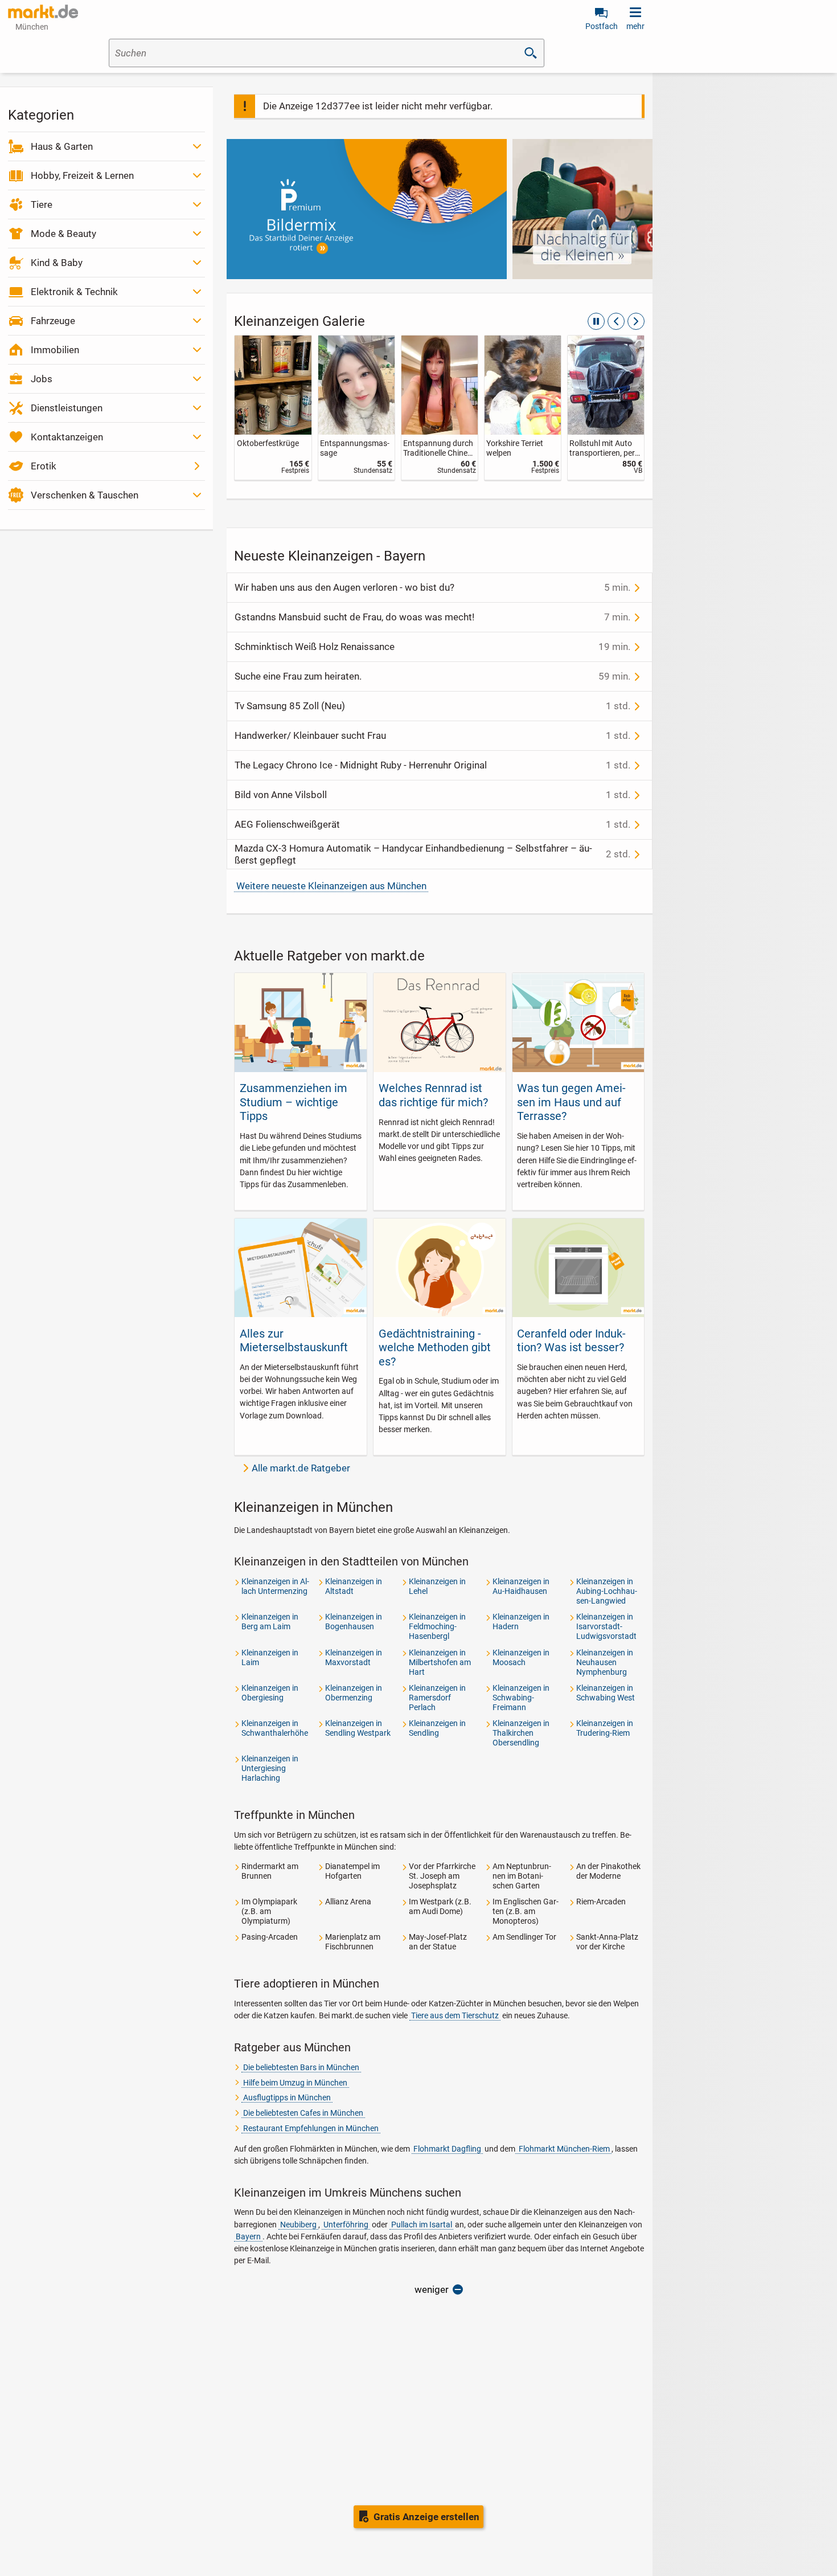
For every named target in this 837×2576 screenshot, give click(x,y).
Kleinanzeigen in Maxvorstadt (354, 1657)
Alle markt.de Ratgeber (301, 1468)
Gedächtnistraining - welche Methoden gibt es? (435, 1348)
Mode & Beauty (63, 234)
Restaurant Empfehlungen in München (311, 2128)
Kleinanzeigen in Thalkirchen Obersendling (521, 1733)
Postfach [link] (602, 26)
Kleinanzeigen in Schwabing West (606, 1693)
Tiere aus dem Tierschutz (455, 2015)
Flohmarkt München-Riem (563, 2149)
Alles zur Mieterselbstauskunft (294, 1340)
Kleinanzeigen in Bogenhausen (354, 1622)
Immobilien (55, 350)
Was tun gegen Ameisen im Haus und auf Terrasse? (571, 1102)
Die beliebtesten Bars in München (301, 2067)
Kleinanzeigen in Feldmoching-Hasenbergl (437, 1626)
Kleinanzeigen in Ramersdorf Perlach (437, 1698)
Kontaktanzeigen (67, 437)
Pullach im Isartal (422, 2225)
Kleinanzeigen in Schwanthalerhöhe (275, 1728)
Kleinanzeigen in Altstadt (354, 1586)
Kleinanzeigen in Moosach (521, 1657)
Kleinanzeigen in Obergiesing (270, 1693)
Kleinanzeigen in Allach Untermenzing (275, 1586)
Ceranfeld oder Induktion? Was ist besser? (571, 1340)
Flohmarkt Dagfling (447, 2149)
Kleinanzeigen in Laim (270, 1657)
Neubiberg (298, 2225)
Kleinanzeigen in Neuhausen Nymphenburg (605, 1662)
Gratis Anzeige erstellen (426, 2517)
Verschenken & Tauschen (85, 495)
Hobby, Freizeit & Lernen (82, 175)
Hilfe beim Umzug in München (295, 2083)
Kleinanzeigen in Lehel (437, 1586)
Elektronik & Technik (74, 292)
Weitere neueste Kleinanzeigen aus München (331, 886)
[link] (273, 408)
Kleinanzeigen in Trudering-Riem (605, 1728)
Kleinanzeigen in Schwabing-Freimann (521, 1698)
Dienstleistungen (67, 408)
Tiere (42, 205)
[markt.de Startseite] (43, 11)
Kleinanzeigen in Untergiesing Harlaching (270, 1768)
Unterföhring (346, 2225)
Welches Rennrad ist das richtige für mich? (433, 1095)
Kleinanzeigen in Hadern (521, 1622)
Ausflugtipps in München (287, 2097)
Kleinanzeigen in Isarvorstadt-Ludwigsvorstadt (606, 1626)
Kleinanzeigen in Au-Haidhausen (521, 1586)
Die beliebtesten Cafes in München (303, 2113)
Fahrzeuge (53, 321)
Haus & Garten (62, 146)
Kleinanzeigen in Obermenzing (354, 1693)
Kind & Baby (57, 263)
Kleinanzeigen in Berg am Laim (270, 1622)
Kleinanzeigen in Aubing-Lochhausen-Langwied (607, 1591)
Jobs (42, 379)
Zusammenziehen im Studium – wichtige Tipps (294, 1102)
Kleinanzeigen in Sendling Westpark (358, 1728)
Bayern (248, 2236)
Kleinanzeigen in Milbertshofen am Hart (440, 1662)
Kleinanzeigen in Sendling (437, 1728)
